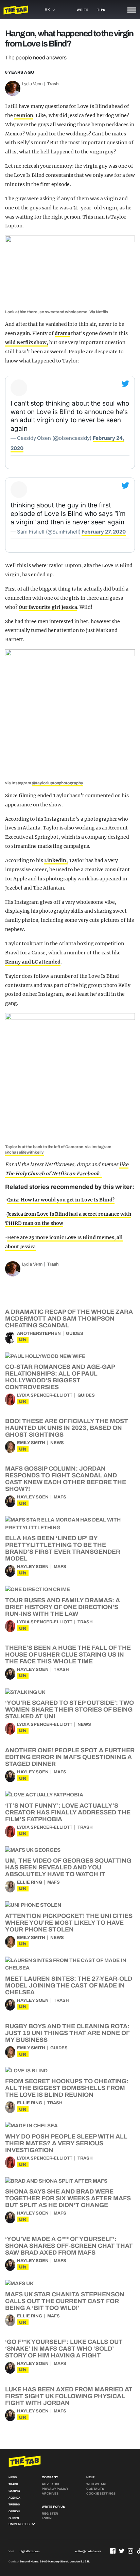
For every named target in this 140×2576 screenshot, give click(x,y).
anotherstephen (39, 1333)
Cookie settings (101, 2494)
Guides (75, 1333)
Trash (53, 84)
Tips (101, 10)
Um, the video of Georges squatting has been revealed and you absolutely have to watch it (68, 1867)
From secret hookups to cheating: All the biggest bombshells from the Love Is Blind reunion (67, 2088)
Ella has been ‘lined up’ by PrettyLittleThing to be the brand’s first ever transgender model (63, 1548)
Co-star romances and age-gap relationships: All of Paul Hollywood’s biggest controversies (60, 1377)
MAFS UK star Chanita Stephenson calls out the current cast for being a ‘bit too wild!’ (65, 2301)
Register (50, 2514)
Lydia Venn (32, 84)
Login (47, 2518)
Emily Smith (31, 1443)
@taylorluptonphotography (58, 783)
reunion (24, 115)
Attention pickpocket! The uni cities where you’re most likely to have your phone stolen (69, 1923)
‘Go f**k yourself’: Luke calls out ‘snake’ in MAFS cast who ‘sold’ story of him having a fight (64, 2349)
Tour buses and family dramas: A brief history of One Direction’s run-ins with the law (63, 1607)
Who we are (97, 2484)
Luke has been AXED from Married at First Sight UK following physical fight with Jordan (69, 2396)
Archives (50, 2494)
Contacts (95, 2489)
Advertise (51, 2484)
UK (23, 1340)
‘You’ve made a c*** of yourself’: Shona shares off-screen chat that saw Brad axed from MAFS (69, 2246)
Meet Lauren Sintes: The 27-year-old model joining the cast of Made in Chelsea (69, 1985)
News (57, 1443)
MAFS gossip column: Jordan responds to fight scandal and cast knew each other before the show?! (66, 1479)
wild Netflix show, (27, 342)
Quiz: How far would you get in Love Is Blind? (61, 1200)
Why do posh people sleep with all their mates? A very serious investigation (66, 2143)
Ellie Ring (30, 1882)
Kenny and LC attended (33, 962)
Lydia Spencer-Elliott (45, 1395)
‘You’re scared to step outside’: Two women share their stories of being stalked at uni (69, 1710)
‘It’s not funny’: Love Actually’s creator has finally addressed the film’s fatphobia (68, 1812)
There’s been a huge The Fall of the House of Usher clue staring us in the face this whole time (68, 1655)
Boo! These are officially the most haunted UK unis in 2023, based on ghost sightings (67, 1428)
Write (83, 10)
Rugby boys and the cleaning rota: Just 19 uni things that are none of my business (67, 2033)
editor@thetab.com (88, 2551)
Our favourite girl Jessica (48, 607)
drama (63, 333)
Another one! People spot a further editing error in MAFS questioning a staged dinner (70, 1757)
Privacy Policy (55, 2489)
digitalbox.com (30, 2551)
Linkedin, (56, 860)
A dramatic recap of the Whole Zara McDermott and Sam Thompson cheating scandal (69, 1319)
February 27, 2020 (103, 532)
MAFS (60, 1497)
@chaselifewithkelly (24, 1152)
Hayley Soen (33, 1497)
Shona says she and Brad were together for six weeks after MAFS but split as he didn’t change (68, 2198)
